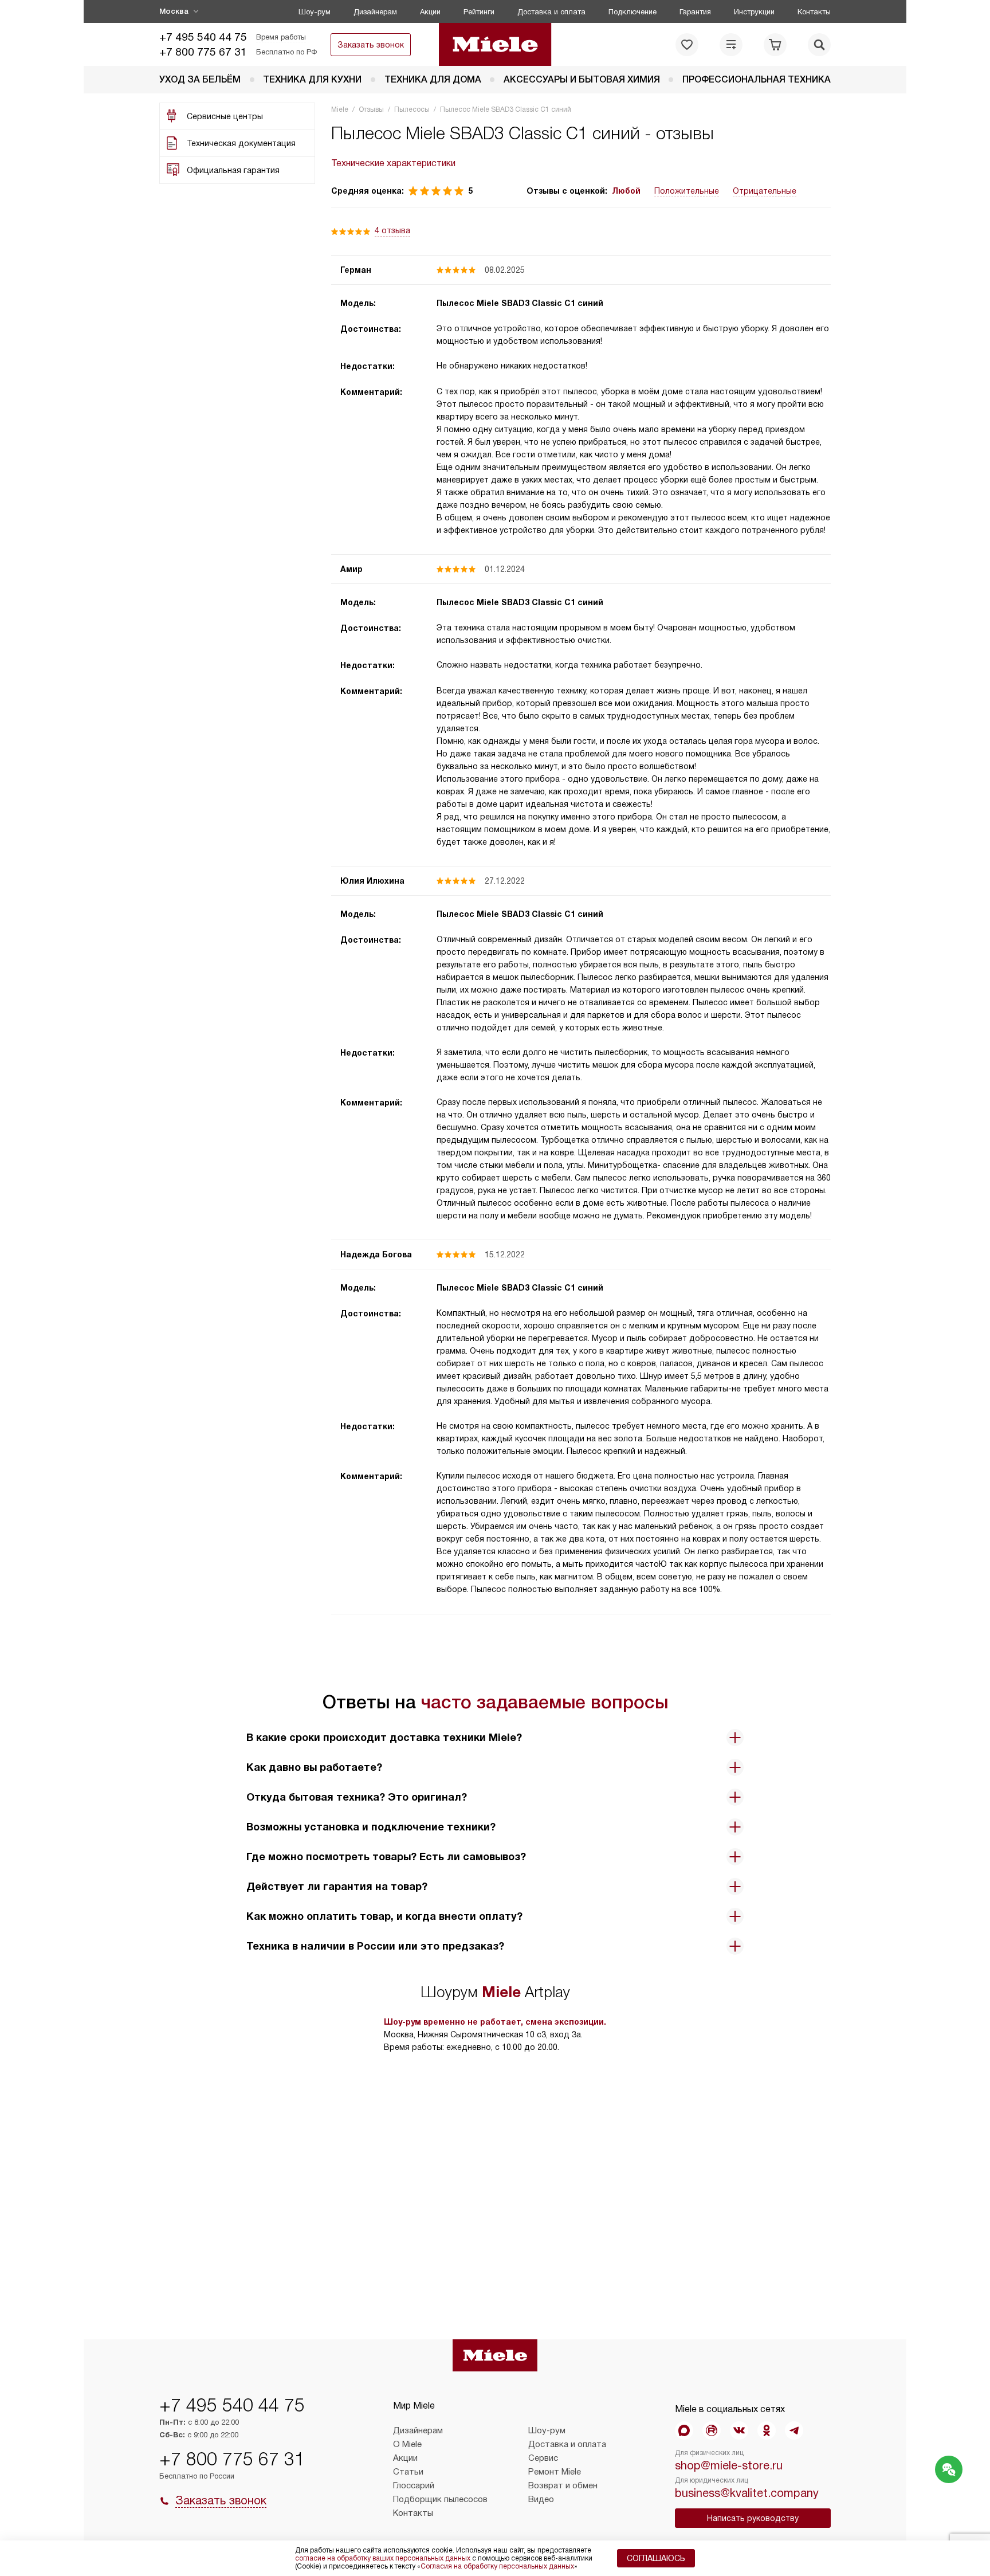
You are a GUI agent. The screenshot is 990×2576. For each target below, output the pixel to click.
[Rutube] (712, 2430)
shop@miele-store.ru (729, 2465)
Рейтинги (479, 12)
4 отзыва (392, 230)
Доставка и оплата (551, 12)
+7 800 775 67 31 (203, 52)
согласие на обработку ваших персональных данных (383, 2558)
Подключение (632, 12)
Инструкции (754, 12)
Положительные (687, 191)
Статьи (408, 2472)
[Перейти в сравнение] (731, 45)
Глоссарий (414, 2485)
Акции (430, 12)
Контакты (814, 12)
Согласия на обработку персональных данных (497, 2566)
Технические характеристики (393, 163)
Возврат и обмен (563, 2485)
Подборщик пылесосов (440, 2499)
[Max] (684, 2430)
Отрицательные (765, 191)
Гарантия (695, 12)
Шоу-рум (315, 12)
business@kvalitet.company (747, 2493)
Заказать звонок (371, 45)
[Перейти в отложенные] (687, 45)
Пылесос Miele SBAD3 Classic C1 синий (520, 303)
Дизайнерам (375, 12)
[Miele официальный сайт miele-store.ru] (495, 44)
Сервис (543, 2458)
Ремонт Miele (555, 2472)
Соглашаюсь (656, 2558)
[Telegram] (794, 2430)
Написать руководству (753, 2518)
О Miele (407, 2444)
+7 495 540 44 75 (203, 37)
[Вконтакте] (739, 2430)
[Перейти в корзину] (775, 45)
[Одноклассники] (767, 2430)
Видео (541, 2499)
